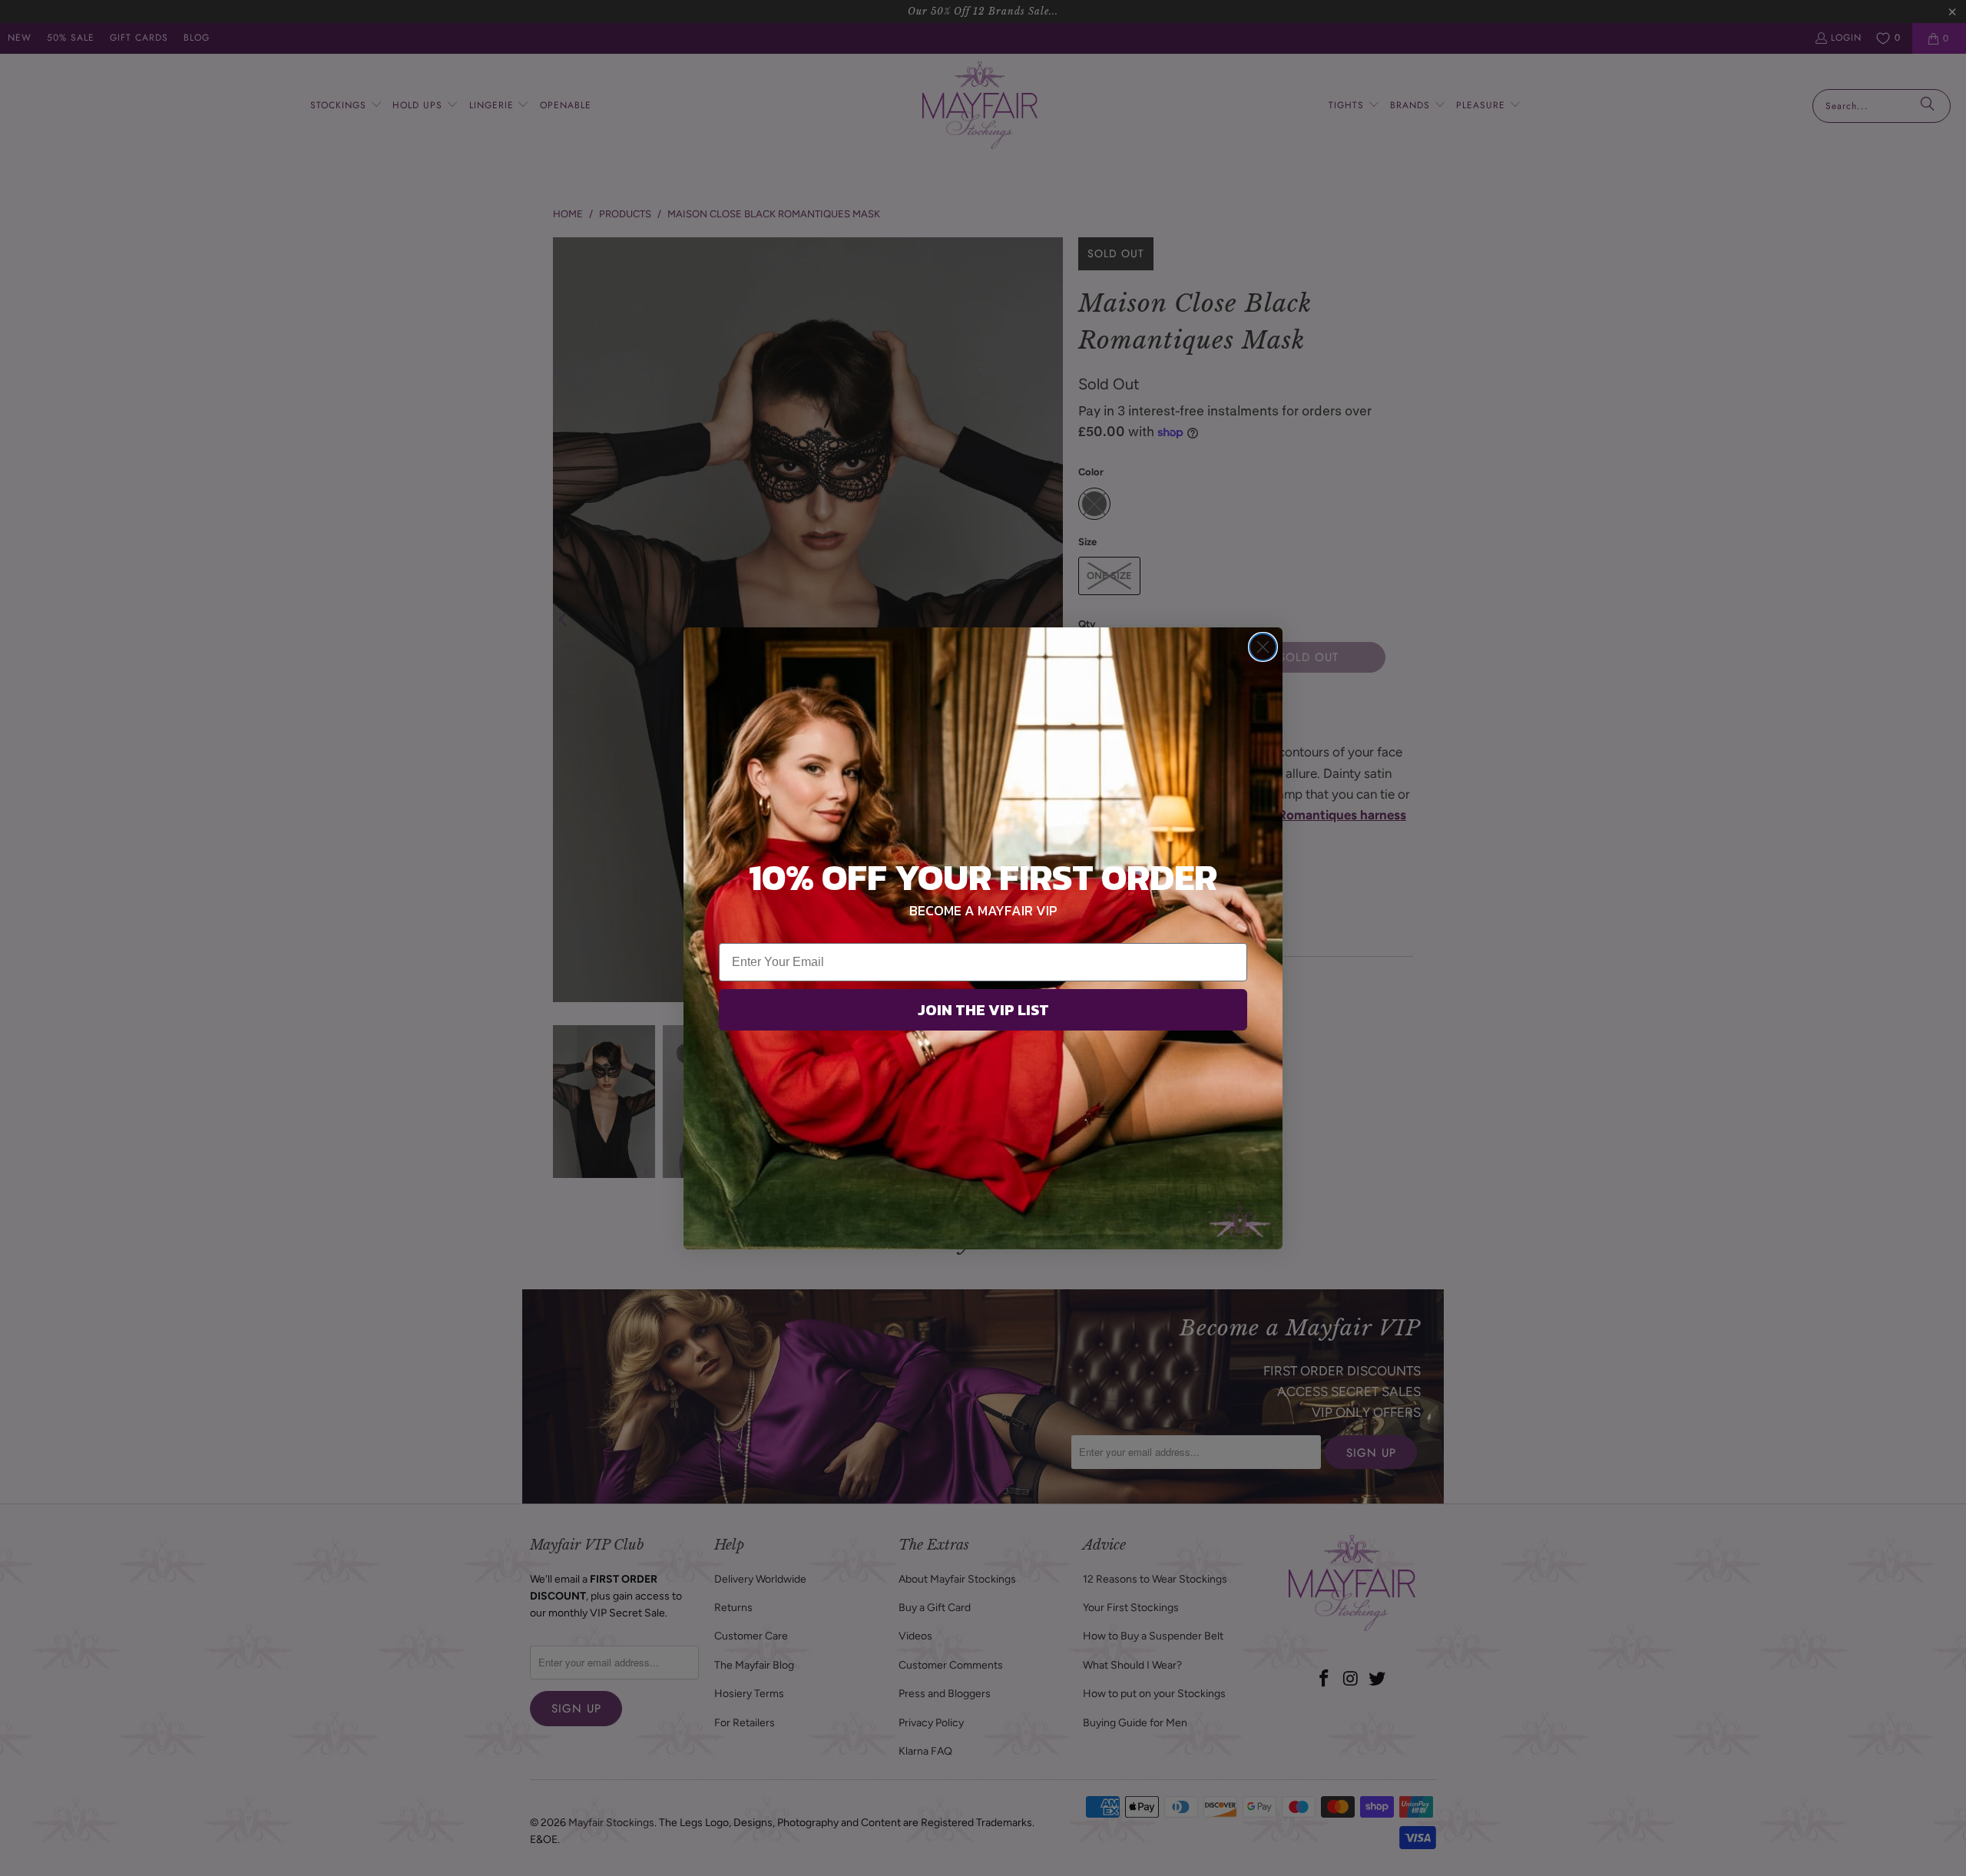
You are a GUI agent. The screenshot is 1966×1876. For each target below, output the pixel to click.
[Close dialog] (1263, 647)
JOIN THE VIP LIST (983, 1010)
